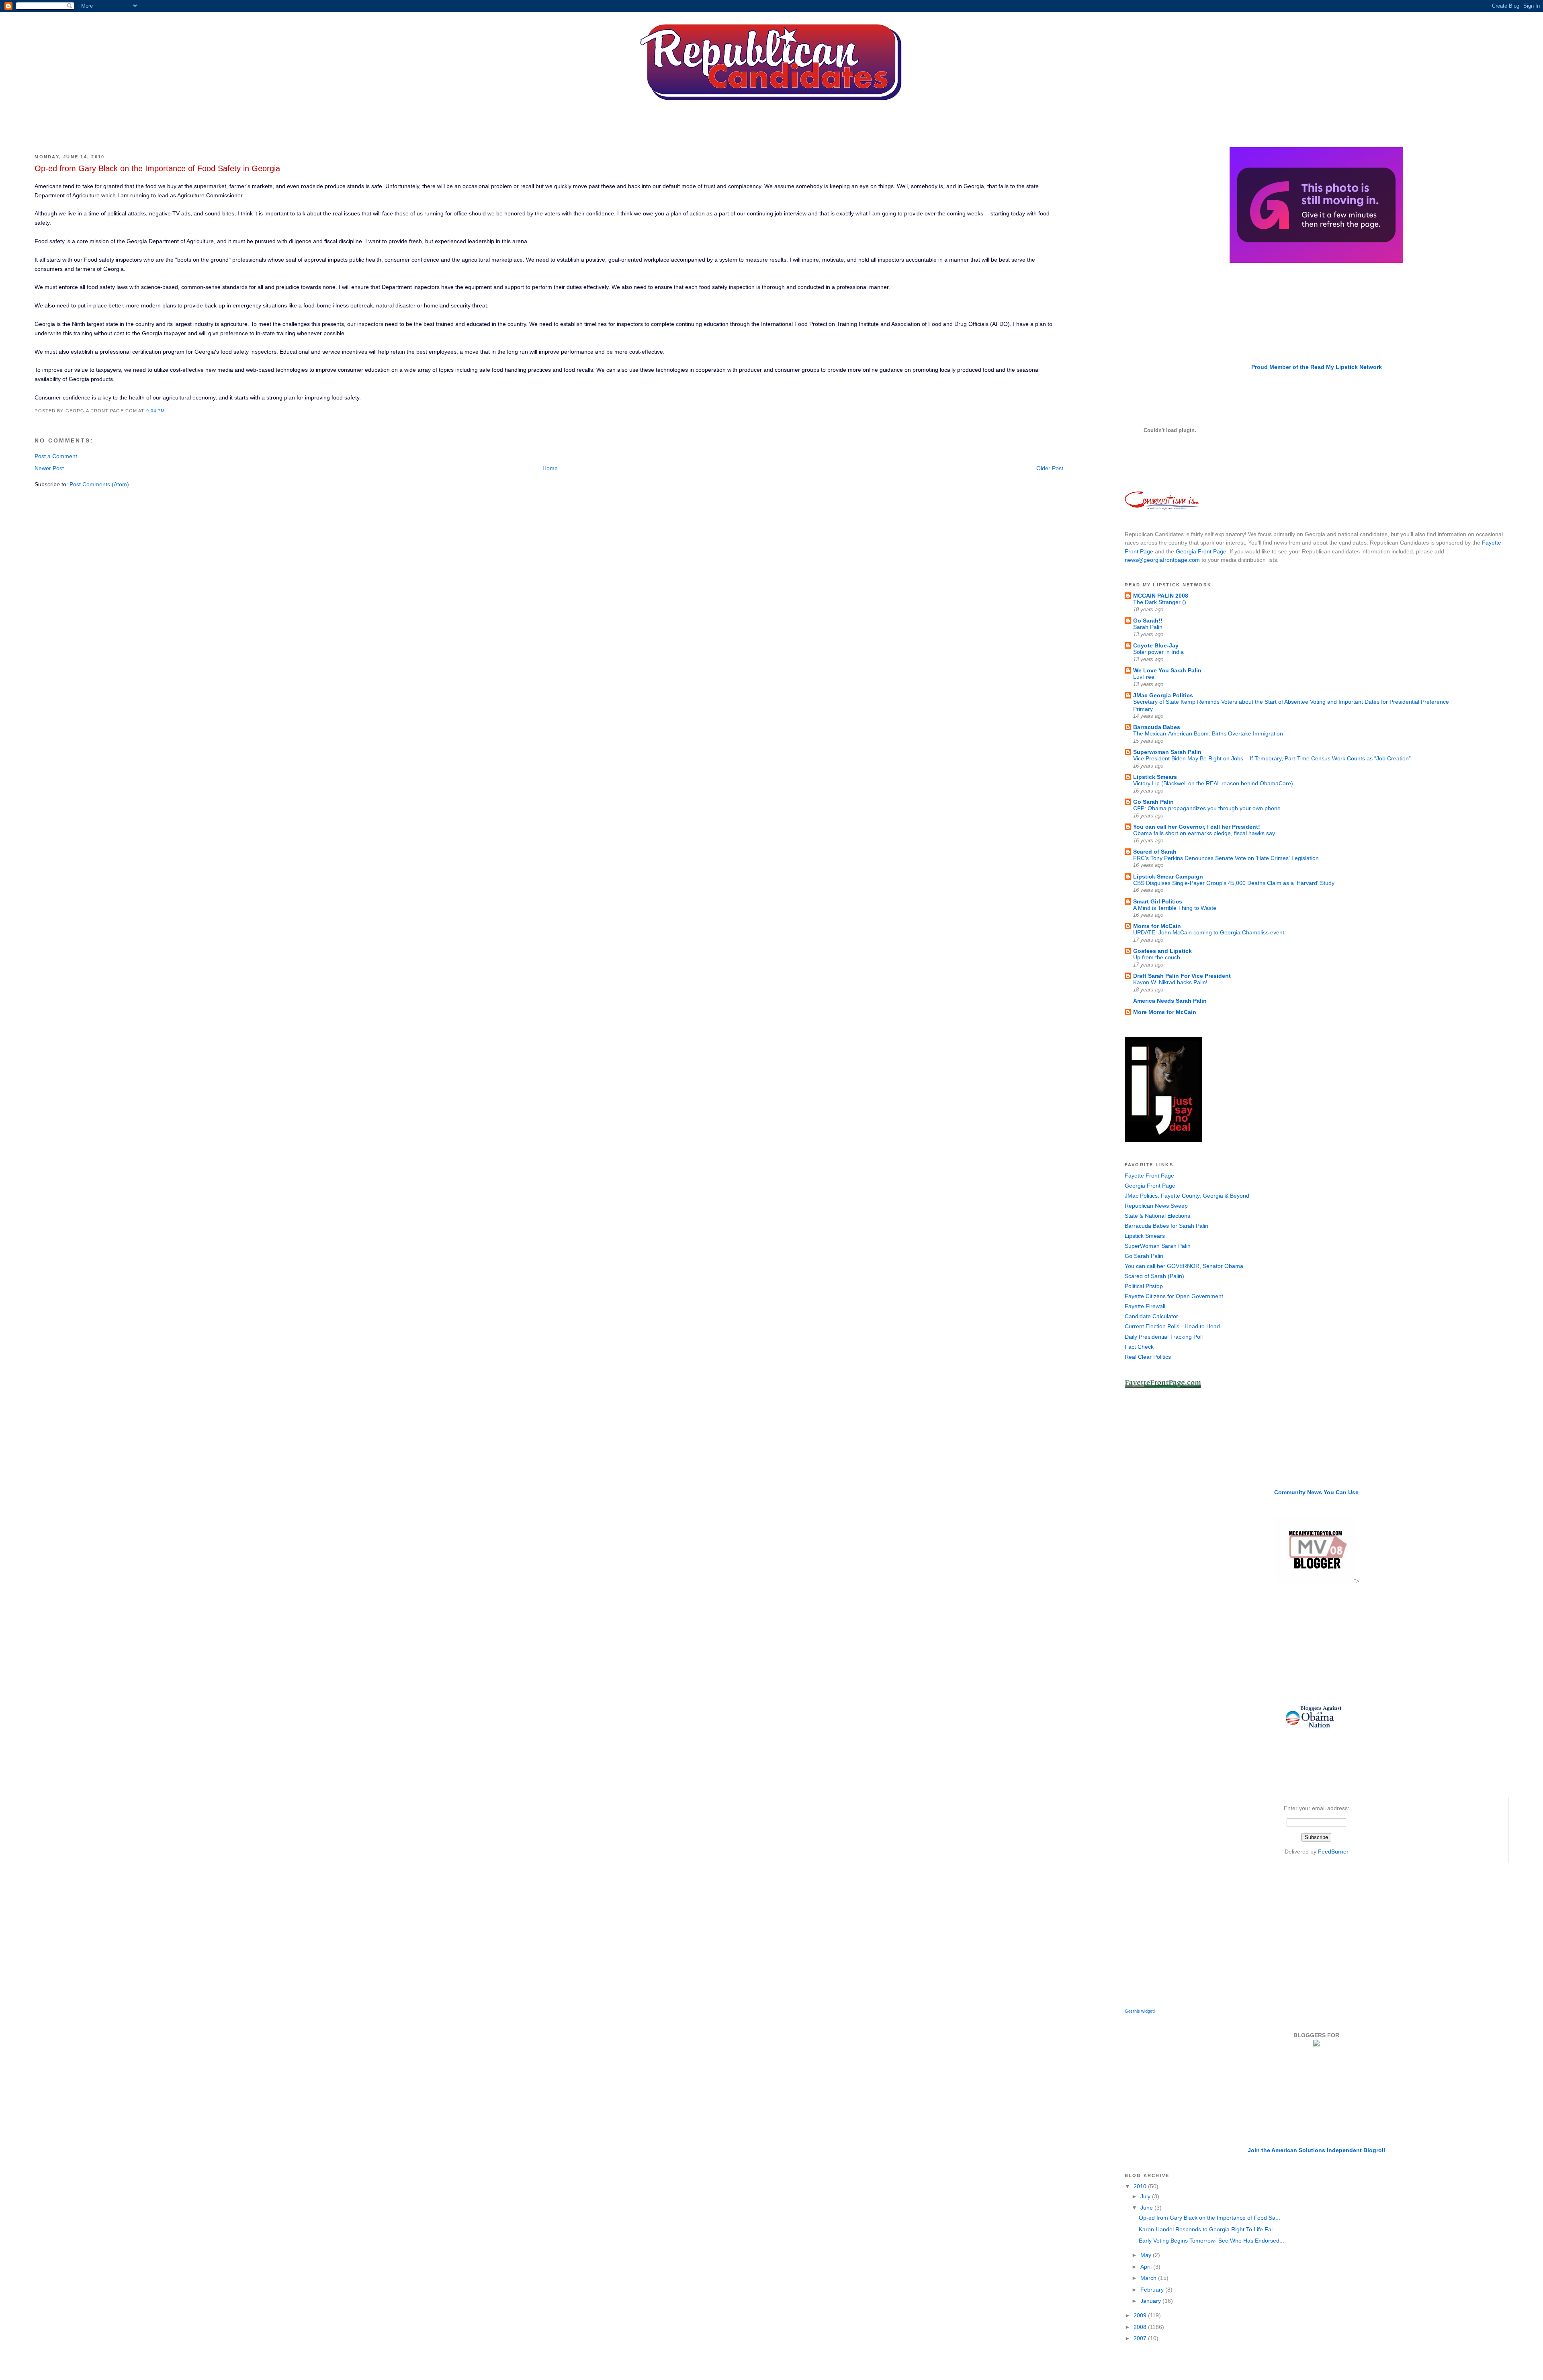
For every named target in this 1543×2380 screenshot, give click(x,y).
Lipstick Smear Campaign (1168, 877)
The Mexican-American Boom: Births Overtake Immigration (1208, 734)
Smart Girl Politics (1158, 901)
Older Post (1050, 468)
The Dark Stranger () (1160, 602)
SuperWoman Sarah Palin (1158, 1246)
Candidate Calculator (1151, 1316)
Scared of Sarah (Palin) (1154, 1276)
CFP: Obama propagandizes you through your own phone (1207, 808)
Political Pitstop (1144, 1286)
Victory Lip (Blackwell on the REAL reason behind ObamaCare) (1213, 783)
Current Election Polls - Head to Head (1172, 1326)
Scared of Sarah (1155, 852)
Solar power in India (1158, 652)
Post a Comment (56, 456)
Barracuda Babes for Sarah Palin (1166, 1226)
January (1151, 2301)
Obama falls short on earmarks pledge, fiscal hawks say (1204, 833)
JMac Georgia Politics (1163, 695)
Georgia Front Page (1201, 551)
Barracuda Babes (1157, 727)
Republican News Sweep (1156, 1206)
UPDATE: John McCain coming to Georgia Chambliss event (1209, 933)
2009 (1141, 2315)
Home (550, 468)
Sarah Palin (1148, 627)
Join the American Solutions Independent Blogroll (1316, 2150)
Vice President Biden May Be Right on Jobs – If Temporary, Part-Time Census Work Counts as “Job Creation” (1272, 759)
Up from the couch (1157, 958)
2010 (1141, 2186)
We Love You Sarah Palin (1167, 670)
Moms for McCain (1157, 926)
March (1149, 2278)
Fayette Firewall (1145, 1306)
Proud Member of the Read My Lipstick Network (1317, 367)
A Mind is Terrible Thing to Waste (1175, 908)
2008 (1141, 2327)
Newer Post (49, 468)
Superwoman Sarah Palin (1167, 752)
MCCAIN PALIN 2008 (1161, 596)
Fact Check (1139, 1347)
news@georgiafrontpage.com (1162, 560)
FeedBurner (1333, 1852)
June (1147, 2208)
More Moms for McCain (1165, 1012)
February (1153, 2290)
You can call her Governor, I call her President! (1197, 827)
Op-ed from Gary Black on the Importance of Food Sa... (1209, 2218)
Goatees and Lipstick (1162, 951)
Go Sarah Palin (1153, 802)
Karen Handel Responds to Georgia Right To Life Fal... (1208, 2229)
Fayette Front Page (1149, 1176)
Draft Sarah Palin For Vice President (1182, 976)
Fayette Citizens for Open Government (1174, 1296)
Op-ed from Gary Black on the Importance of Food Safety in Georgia (157, 168)
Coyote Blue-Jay (1156, 645)
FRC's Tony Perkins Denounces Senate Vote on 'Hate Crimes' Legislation (1226, 858)
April (1147, 2267)
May (1147, 2255)
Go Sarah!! (1148, 621)
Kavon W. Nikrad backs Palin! (1170, 982)
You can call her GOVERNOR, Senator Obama (1184, 1266)
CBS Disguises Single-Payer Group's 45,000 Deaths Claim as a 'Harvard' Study (1234, 883)
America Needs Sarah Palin (1170, 1001)
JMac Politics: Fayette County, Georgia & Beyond (1187, 1196)
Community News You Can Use (1316, 1492)
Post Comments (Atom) (99, 484)
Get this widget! (1140, 2011)
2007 (1141, 2338)
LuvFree (1144, 677)
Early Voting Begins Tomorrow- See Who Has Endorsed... (1211, 2241)
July (1146, 2196)
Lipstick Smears (1155, 777)
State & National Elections (1157, 1216)
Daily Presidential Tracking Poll (1164, 1337)
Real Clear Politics (1148, 1357)
